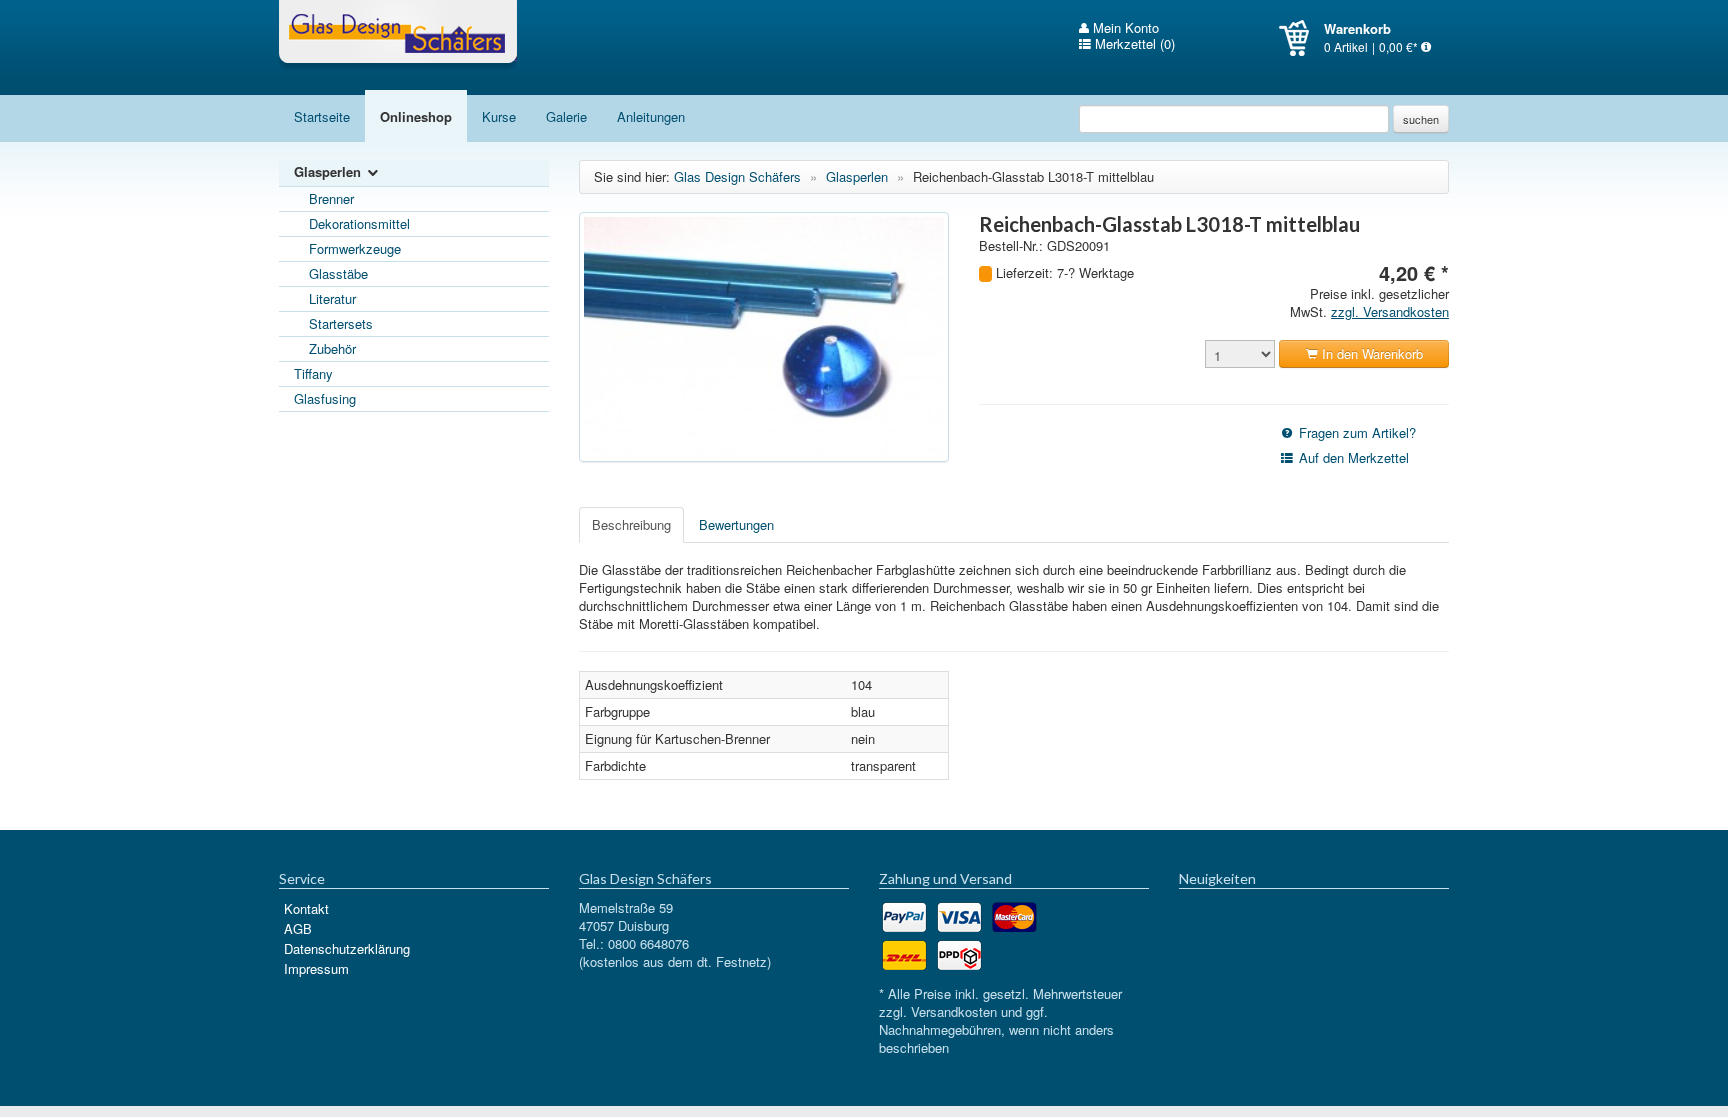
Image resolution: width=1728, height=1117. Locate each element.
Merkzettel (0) (1133, 44)
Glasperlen (329, 171)
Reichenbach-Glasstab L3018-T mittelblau (1033, 176)
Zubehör (332, 348)
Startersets (341, 323)
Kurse (499, 116)
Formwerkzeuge (355, 248)
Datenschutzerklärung (347, 948)
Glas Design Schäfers (398, 35)
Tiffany (313, 373)
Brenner (331, 198)
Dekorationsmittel (359, 223)
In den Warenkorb (1370, 353)
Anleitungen (651, 116)
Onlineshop (416, 116)
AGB (298, 928)
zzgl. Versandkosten (1390, 311)
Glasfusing (325, 398)
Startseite (322, 116)
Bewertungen (736, 524)
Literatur (332, 298)
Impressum (316, 968)
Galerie (566, 116)
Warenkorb (1301, 38)
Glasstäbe (338, 273)
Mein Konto (1124, 28)
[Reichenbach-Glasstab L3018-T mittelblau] (764, 337)
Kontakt (306, 908)
